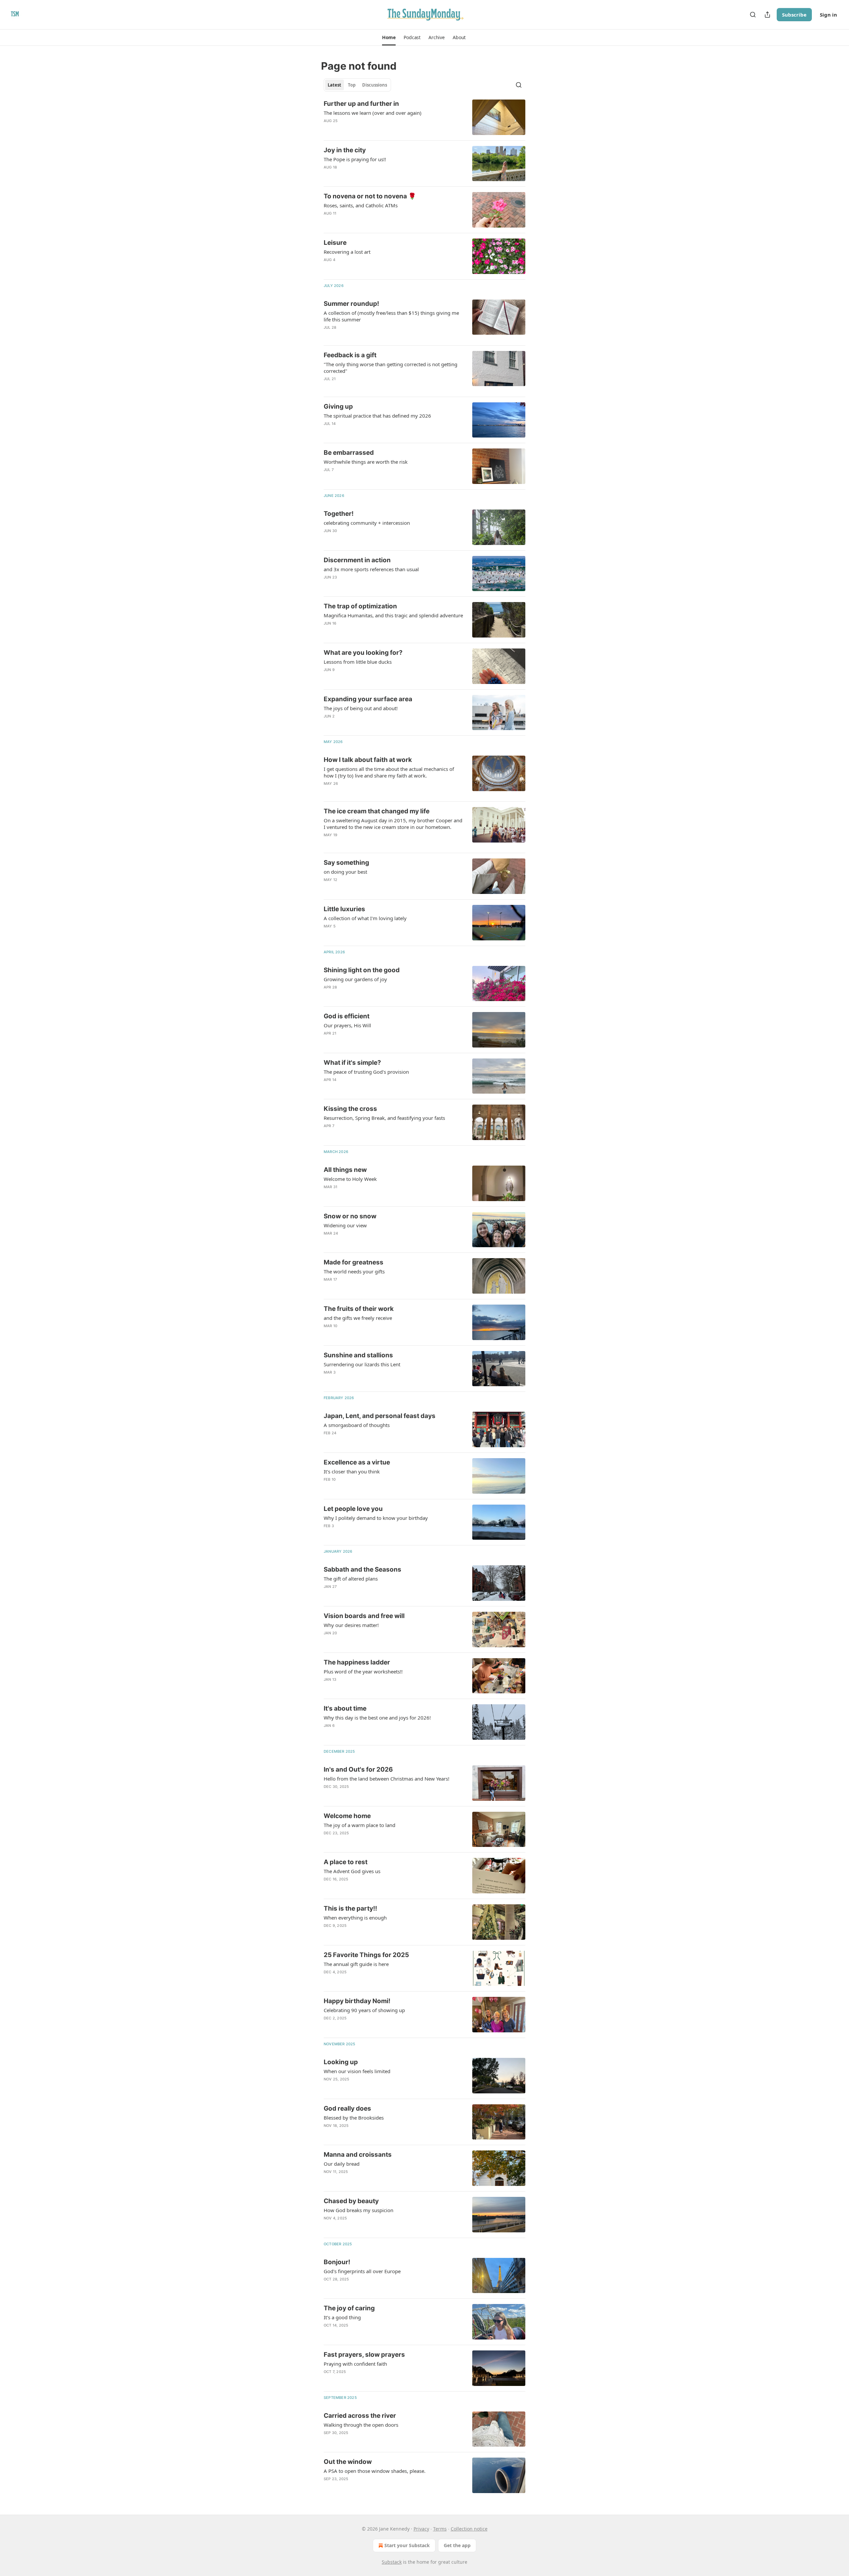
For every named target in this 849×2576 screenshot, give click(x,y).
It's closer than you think (352, 1471)
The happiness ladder (357, 1662)
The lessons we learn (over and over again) (373, 113)
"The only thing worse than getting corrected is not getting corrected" (391, 368)
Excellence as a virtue (357, 1462)
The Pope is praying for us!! (355, 159)
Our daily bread (342, 2164)
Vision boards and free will (364, 1616)
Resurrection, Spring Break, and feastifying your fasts (384, 1118)
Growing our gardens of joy (355, 979)
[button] (389, 37)
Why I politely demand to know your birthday (376, 1518)
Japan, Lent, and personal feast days (380, 1416)
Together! (339, 514)
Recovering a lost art (347, 252)
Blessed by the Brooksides (354, 2118)
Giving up (338, 407)
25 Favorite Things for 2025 (366, 1955)
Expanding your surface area (368, 699)
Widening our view (345, 1225)
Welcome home (347, 1816)
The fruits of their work (359, 1309)
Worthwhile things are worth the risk (366, 462)
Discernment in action (357, 560)
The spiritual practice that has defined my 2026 (377, 416)
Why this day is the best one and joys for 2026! (377, 1718)
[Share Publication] (767, 15)
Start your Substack (407, 2545)
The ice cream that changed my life (377, 811)
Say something (346, 863)
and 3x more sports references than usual (371, 569)
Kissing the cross (350, 1109)
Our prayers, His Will (347, 1025)
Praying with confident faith (355, 2364)
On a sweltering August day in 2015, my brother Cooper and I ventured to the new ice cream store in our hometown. (393, 824)
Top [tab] (352, 85)
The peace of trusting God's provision (366, 1072)
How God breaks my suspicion (359, 2210)
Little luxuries (344, 909)
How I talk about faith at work (368, 760)
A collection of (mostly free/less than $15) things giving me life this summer (391, 316)
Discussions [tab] (375, 85)
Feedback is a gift (350, 355)
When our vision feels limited (357, 2071)
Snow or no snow (350, 1216)
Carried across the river (360, 2416)
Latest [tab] (334, 85)
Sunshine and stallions (358, 1355)
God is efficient (347, 1016)
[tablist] (357, 85)
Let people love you (353, 1509)
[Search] (753, 15)
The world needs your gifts (354, 1271)
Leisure (335, 243)
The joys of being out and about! (361, 708)
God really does (347, 2108)
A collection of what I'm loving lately (365, 918)
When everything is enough (355, 1918)
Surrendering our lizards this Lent (362, 1364)
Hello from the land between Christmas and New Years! (387, 1779)
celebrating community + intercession (367, 523)
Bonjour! (337, 2262)
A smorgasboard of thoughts (357, 1425)
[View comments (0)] (375, 222)
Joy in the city (345, 150)
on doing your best (345, 872)
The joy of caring (349, 2308)
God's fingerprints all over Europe (362, 2271)
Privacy (421, 2529)
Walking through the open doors (361, 2425)
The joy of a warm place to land (359, 1825)
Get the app (457, 2545)
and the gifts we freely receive (358, 1318)
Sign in (828, 15)
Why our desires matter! (351, 1625)
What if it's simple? (352, 1063)
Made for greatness (354, 1262)
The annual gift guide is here (356, 1964)
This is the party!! (350, 1908)
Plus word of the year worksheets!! (363, 1671)
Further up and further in (361, 104)
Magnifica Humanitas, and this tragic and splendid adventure (393, 615)
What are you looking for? (363, 653)
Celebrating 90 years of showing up (364, 2010)
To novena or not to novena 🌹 (370, 196)
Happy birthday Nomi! (357, 2001)
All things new (345, 1170)
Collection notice (469, 2529)
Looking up (341, 2062)
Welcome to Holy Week (350, 1179)
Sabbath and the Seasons (362, 1569)
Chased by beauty (351, 2201)
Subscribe (794, 15)
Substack (392, 2562)
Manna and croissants (358, 2155)
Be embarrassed (349, 453)
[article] (424, 117)
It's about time (345, 1708)
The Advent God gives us (352, 1871)
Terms (440, 2529)
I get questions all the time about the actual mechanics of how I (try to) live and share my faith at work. (389, 772)
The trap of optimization (360, 606)
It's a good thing (342, 2317)
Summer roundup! (351, 304)
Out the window (348, 2462)
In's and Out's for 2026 (358, 1769)
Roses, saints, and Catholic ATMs (361, 205)
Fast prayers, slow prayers (364, 2355)
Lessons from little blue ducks (358, 662)
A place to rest (346, 1862)
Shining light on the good (362, 970)
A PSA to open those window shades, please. (375, 2471)
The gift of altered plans (351, 1579)
